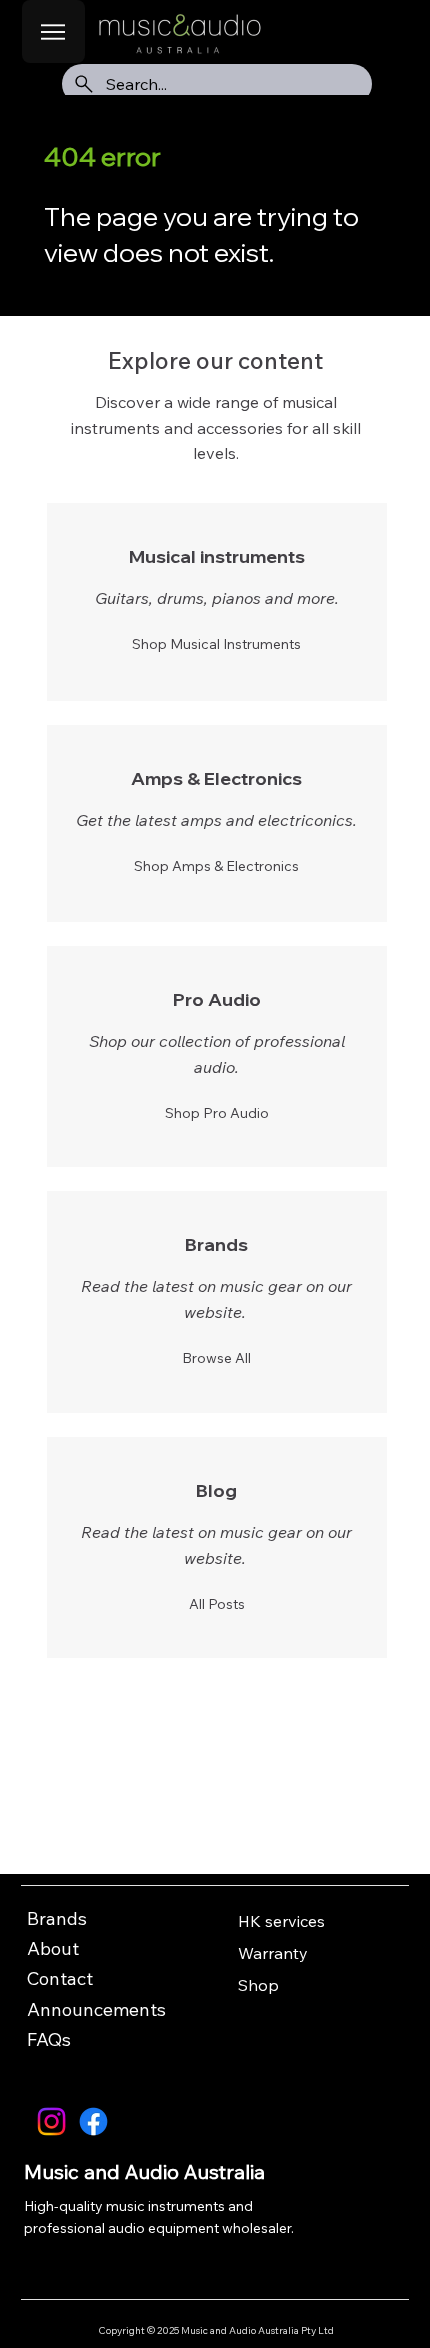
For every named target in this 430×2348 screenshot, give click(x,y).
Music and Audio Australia (144, 2171)
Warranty (273, 1953)
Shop (258, 1985)
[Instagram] (51, 2121)
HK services (281, 1921)
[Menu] (53, 31)
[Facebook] (93, 2121)
